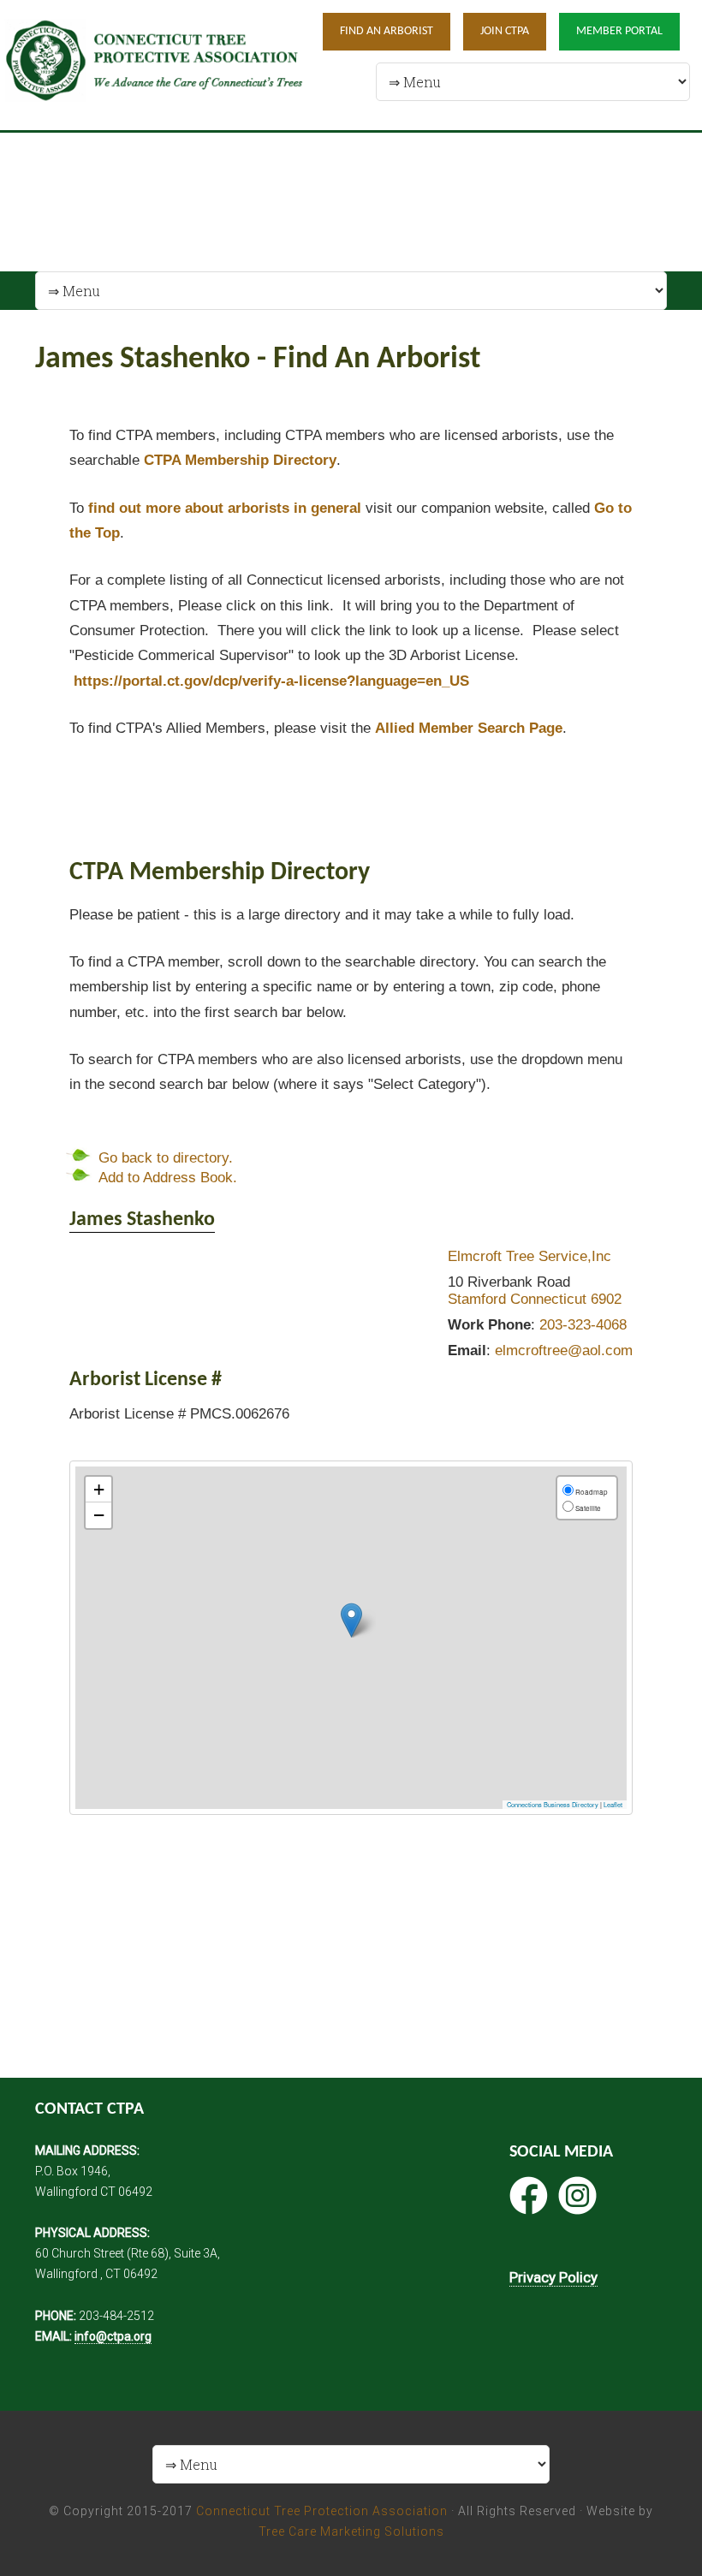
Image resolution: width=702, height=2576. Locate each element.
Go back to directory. (166, 1158)
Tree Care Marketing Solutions (351, 2531)
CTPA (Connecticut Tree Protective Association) (155, 65)
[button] (351, 1620)
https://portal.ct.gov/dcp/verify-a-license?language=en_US (271, 681)
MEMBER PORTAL (619, 31)
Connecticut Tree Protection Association (322, 2511)
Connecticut (548, 1299)
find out (225, 508)
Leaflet (613, 1804)
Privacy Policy (553, 2277)
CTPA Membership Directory (240, 460)
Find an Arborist (387, 31)
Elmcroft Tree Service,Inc (529, 1256)
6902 (606, 1299)
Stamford (477, 1299)
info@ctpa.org (113, 2336)
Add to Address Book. (168, 1178)
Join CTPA (505, 31)
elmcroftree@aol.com (564, 1350)
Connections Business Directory (553, 1804)
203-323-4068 (583, 1325)
